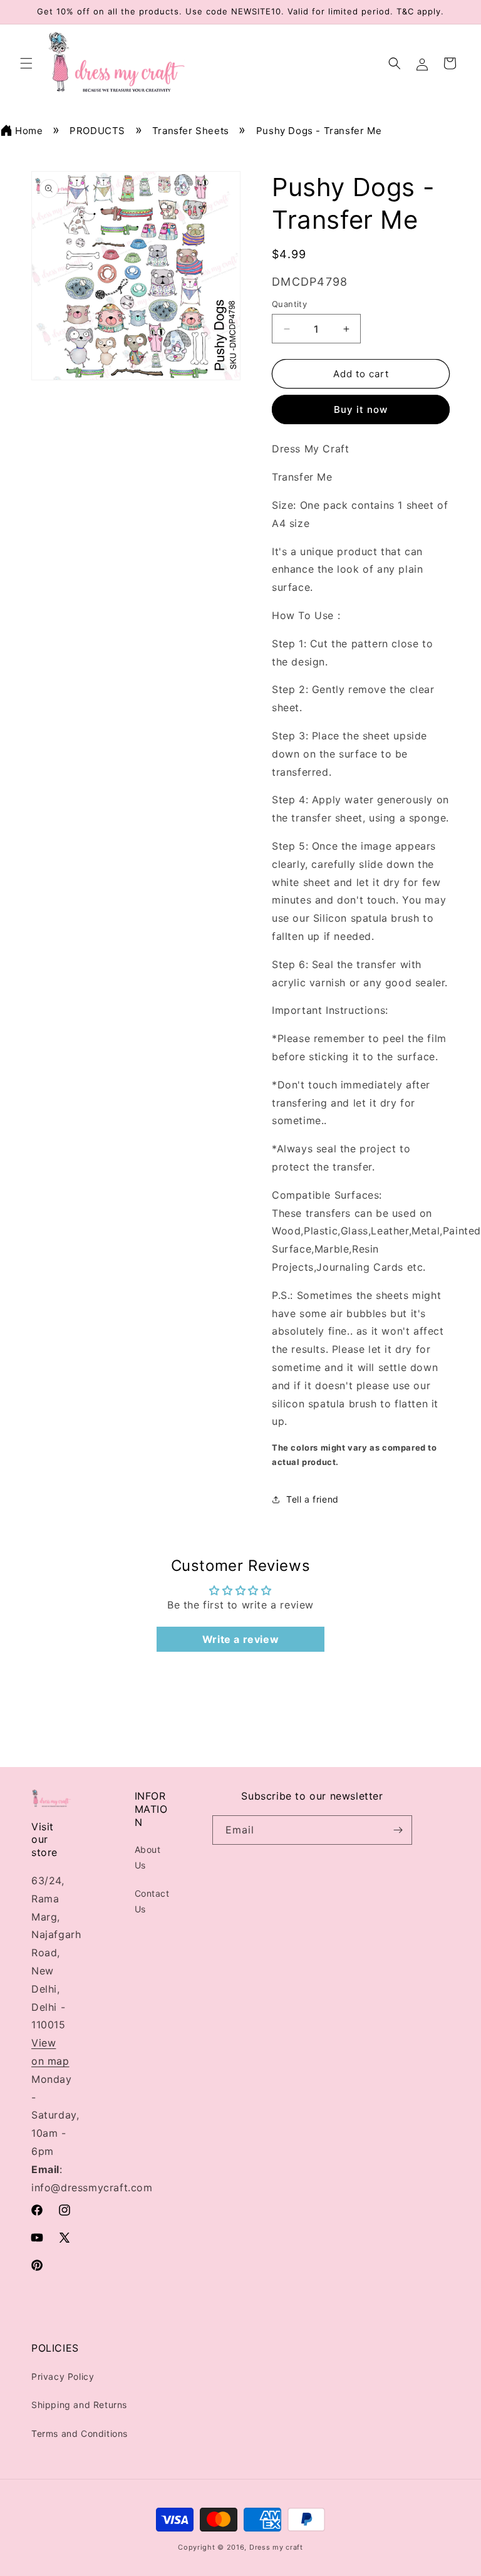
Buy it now (361, 409)
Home (29, 131)
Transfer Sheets (191, 131)
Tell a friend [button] (313, 1499)
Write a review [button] (240, 1639)
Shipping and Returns (79, 2405)
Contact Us (152, 1901)
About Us (148, 1857)
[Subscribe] (398, 1830)
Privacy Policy (63, 2376)
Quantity (289, 304)
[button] (26, 63)
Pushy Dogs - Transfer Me (319, 131)
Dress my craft (276, 2547)
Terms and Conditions (80, 2433)
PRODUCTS (97, 131)
